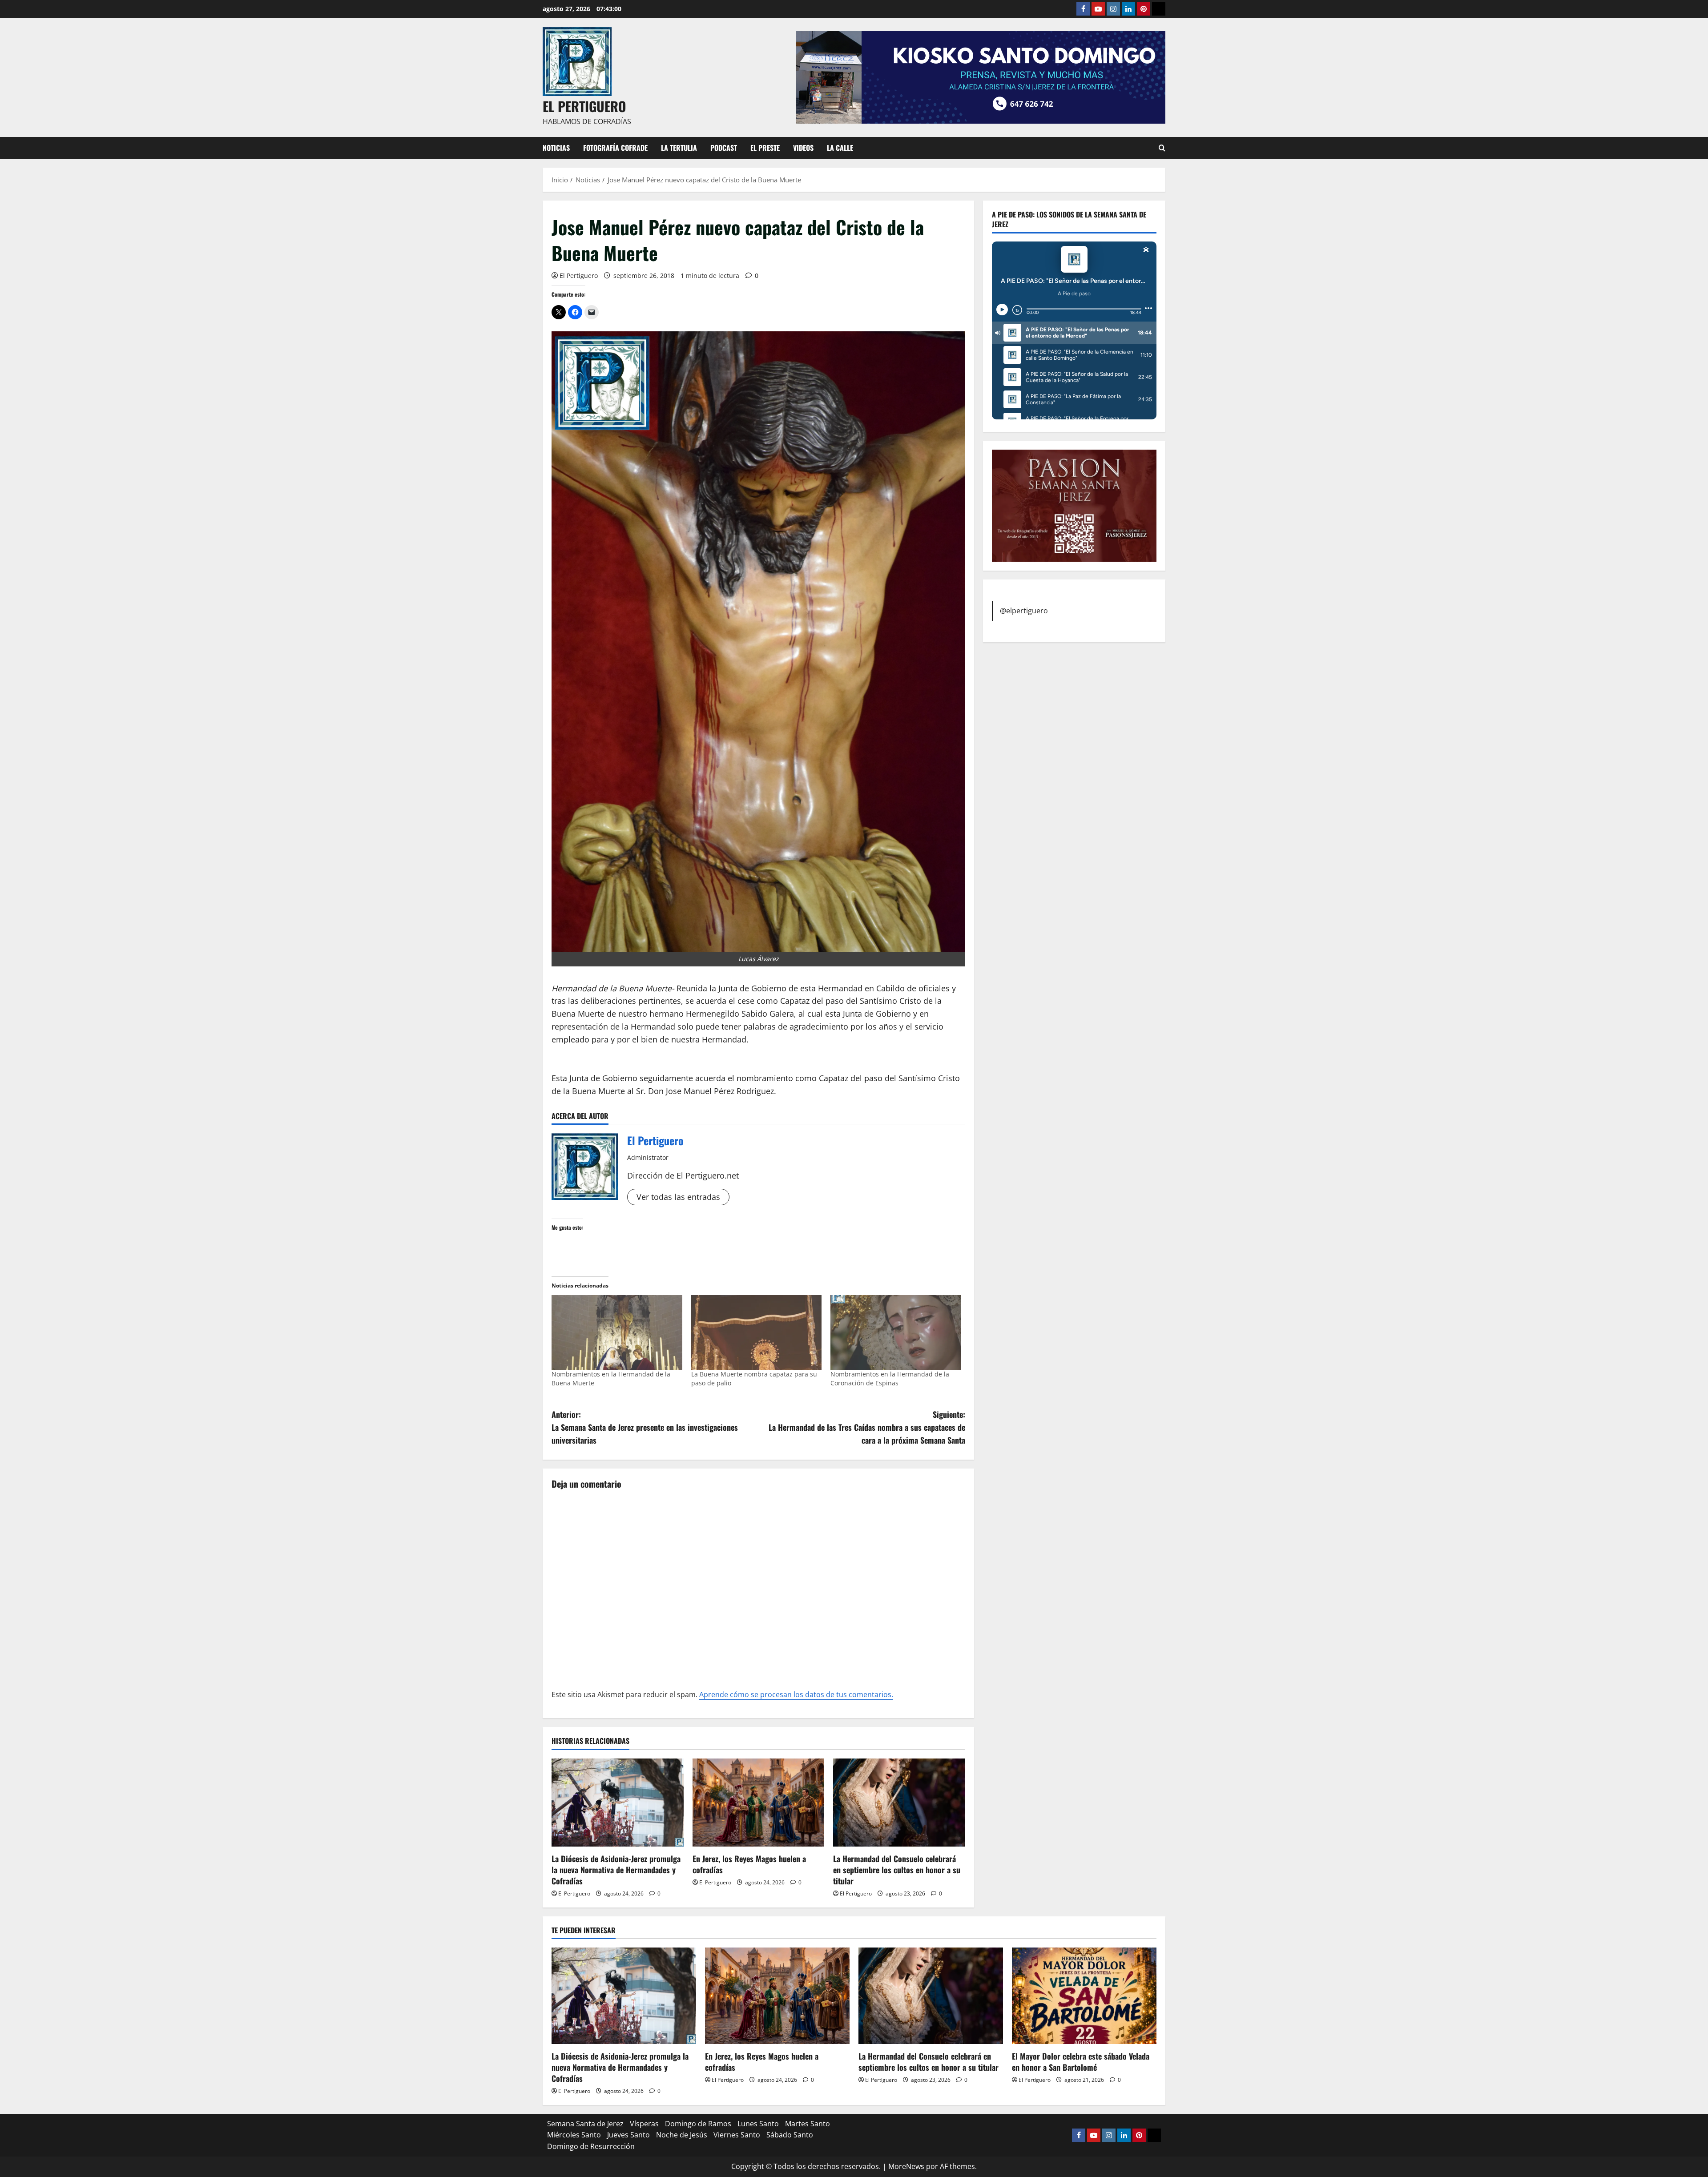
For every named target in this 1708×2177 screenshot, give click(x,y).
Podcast (724, 148)
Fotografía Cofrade (615, 148)
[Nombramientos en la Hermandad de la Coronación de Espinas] (896, 1332)
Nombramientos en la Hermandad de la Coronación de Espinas (890, 1378)
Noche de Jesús (682, 2135)
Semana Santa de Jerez (585, 2124)
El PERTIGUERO (584, 106)
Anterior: (645, 1427)
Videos (803, 148)
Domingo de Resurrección (591, 2146)
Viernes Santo (737, 2135)
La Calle (840, 148)
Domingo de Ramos (698, 2124)
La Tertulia (679, 148)
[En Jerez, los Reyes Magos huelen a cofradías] (759, 1803)
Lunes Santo (758, 2124)
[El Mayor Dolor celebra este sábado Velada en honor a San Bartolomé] (1084, 1996)
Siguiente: (867, 1427)
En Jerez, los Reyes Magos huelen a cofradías (749, 1864)
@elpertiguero (1024, 610)
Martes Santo (808, 2124)
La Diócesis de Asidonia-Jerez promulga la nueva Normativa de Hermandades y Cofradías (616, 1870)
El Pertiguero (579, 276)
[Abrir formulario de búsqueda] (1162, 148)
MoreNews (906, 2166)
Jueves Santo (628, 2135)
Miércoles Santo (574, 2135)
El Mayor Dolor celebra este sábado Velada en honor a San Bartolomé (1081, 2062)
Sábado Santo (790, 2135)
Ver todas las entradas (678, 1197)
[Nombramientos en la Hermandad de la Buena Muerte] (617, 1332)
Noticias (556, 148)
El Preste (765, 148)
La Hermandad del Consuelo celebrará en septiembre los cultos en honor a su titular (897, 1870)
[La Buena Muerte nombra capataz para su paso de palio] (757, 1332)
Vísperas (644, 2124)
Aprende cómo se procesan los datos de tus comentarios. (796, 1694)
